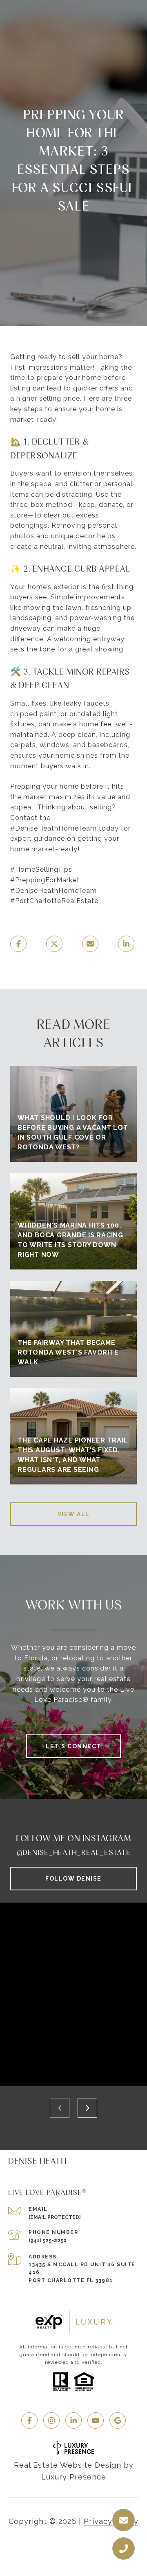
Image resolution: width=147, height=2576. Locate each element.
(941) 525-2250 (48, 2241)
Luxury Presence (74, 2477)
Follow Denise (73, 1879)
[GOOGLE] (118, 2420)
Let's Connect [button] (73, 1746)
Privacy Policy (111, 2521)
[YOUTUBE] (96, 2420)
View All (74, 1514)
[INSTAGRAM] (51, 2420)
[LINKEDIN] (73, 2420)
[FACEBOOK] (29, 2420)
